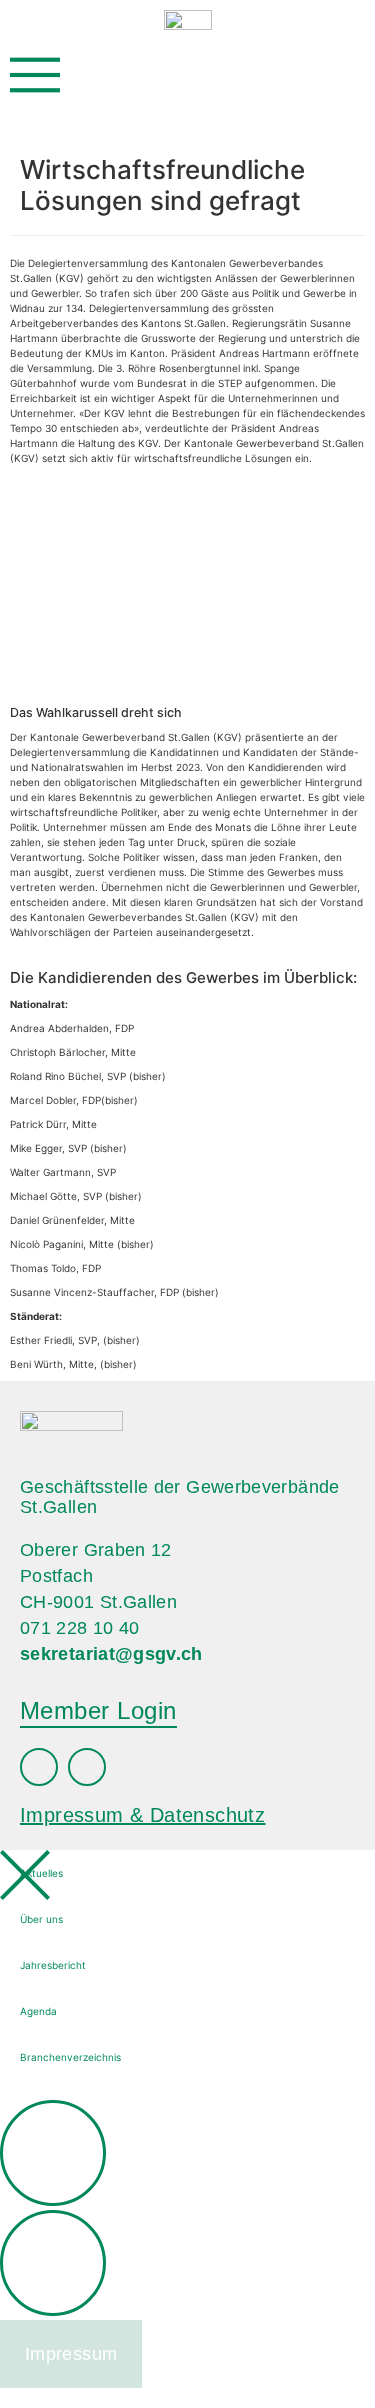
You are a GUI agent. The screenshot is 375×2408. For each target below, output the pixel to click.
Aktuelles (41, 1873)
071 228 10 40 (80, 1628)
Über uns (41, 1919)
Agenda (38, 2011)
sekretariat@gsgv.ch (111, 1654)
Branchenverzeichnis (70, 2057)
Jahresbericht (53, 1965)
